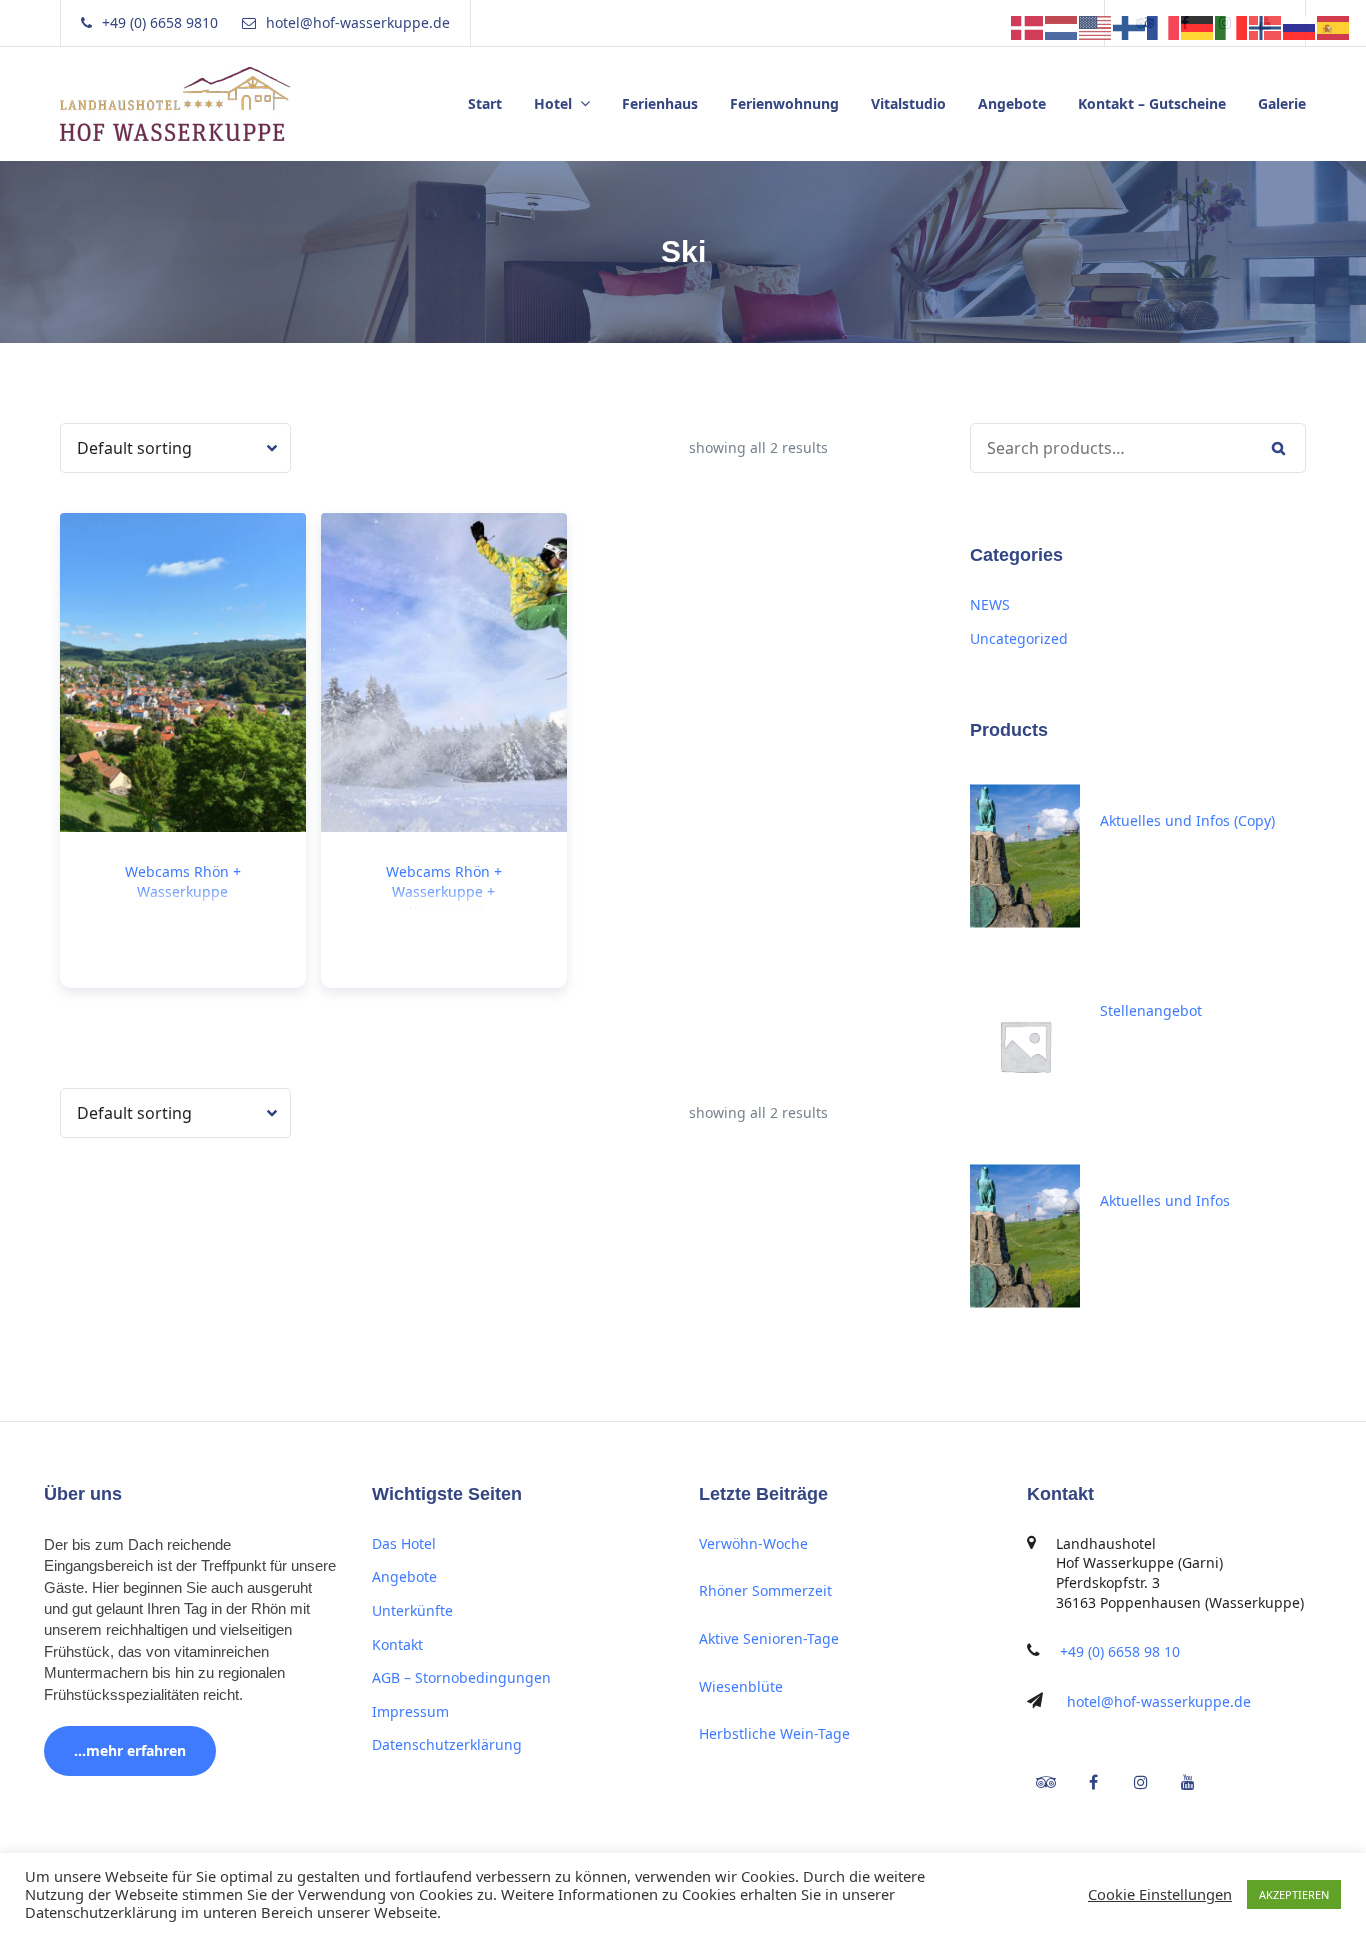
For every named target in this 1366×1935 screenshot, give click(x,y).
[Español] (1334, 26)
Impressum (410, 1711)
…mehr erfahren (130, 1750)
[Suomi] (1130, 26)
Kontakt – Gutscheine (1152, 103)
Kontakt (397, 1644)
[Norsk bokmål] (1266, 26)
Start (485, 103)
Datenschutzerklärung (447, 1744)
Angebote (1012, 103)
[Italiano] (1232, 26)
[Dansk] (1028, 26)
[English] (1096, 26)
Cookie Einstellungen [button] (1160, 1894)
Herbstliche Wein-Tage (774, 1733)
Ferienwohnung (784, 103)
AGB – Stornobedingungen (461, 1677)
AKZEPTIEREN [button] (1294, 1894)
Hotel (553, 103)
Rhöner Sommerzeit (765, 1590)
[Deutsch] (1198, 26)
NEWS (990, 604)
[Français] (1164, 26)
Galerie (1282, 103)
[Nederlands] (1062, 26)
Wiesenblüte (741, 1686)
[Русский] (1300, 26)
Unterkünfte (412, 1610)
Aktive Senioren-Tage (769, 1638)
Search (1278, 448)
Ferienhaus (660, 103)
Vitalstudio (908, 103)
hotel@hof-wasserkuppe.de (1159, 1701)
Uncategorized (1019, 638)
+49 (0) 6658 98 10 (1120, 1651)
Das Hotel (404, 1543)
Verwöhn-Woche (753, 1543)
